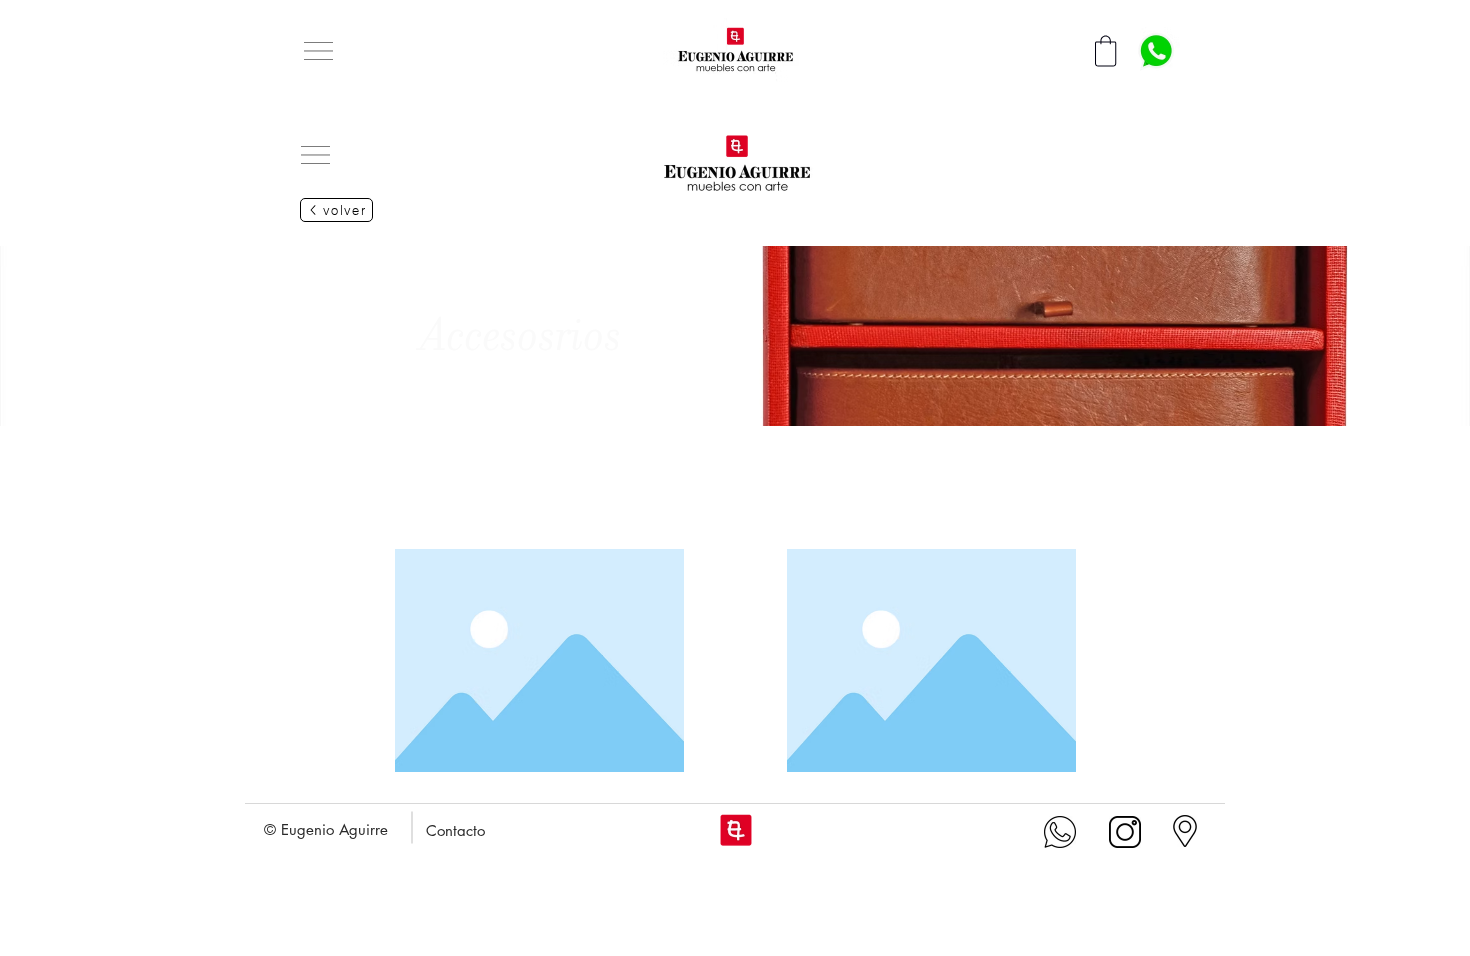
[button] (318, 51)
